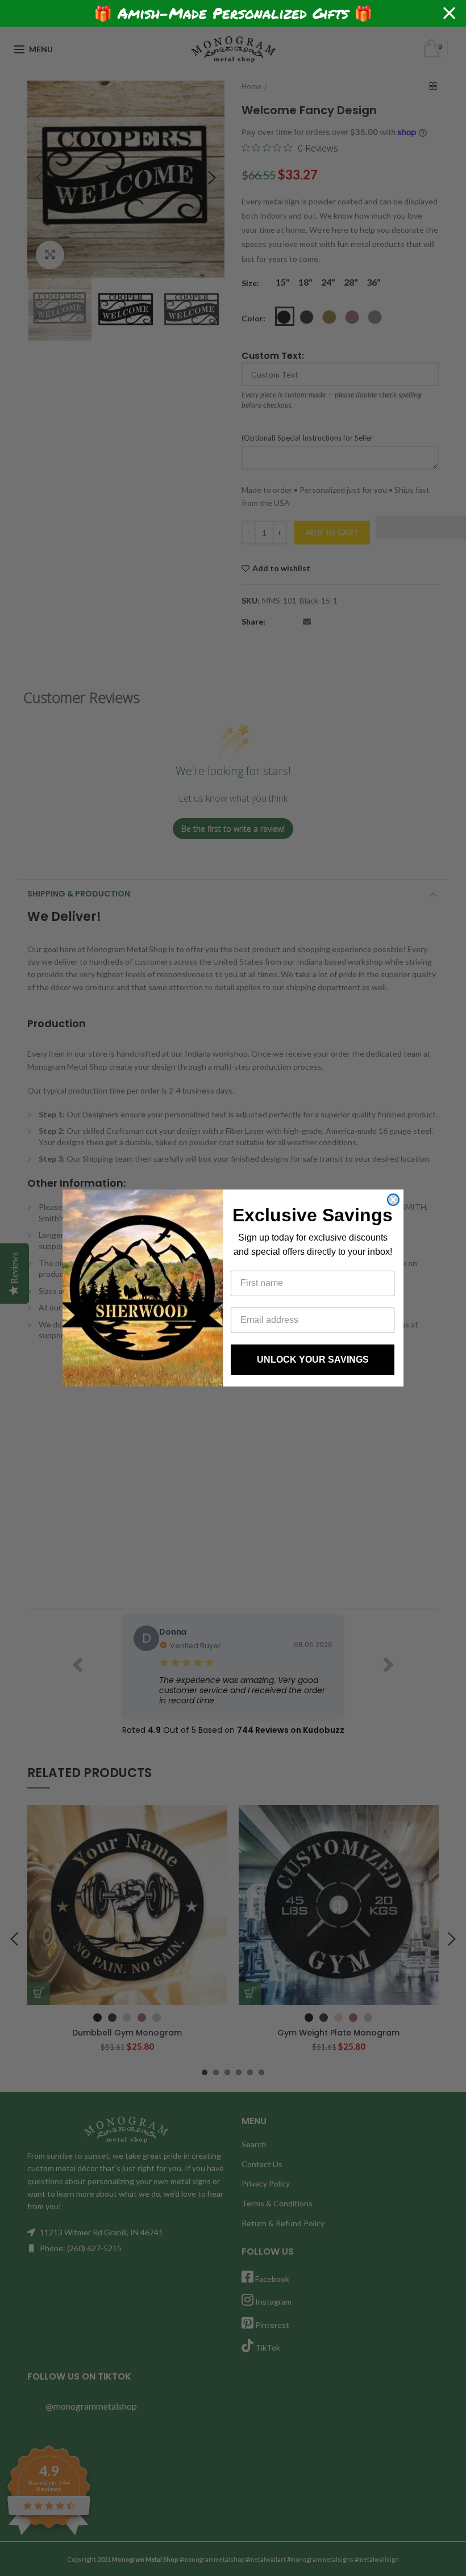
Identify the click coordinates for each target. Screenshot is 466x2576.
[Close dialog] (393, 1200)
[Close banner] (449, 13)
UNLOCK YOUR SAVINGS (313, 1360)
